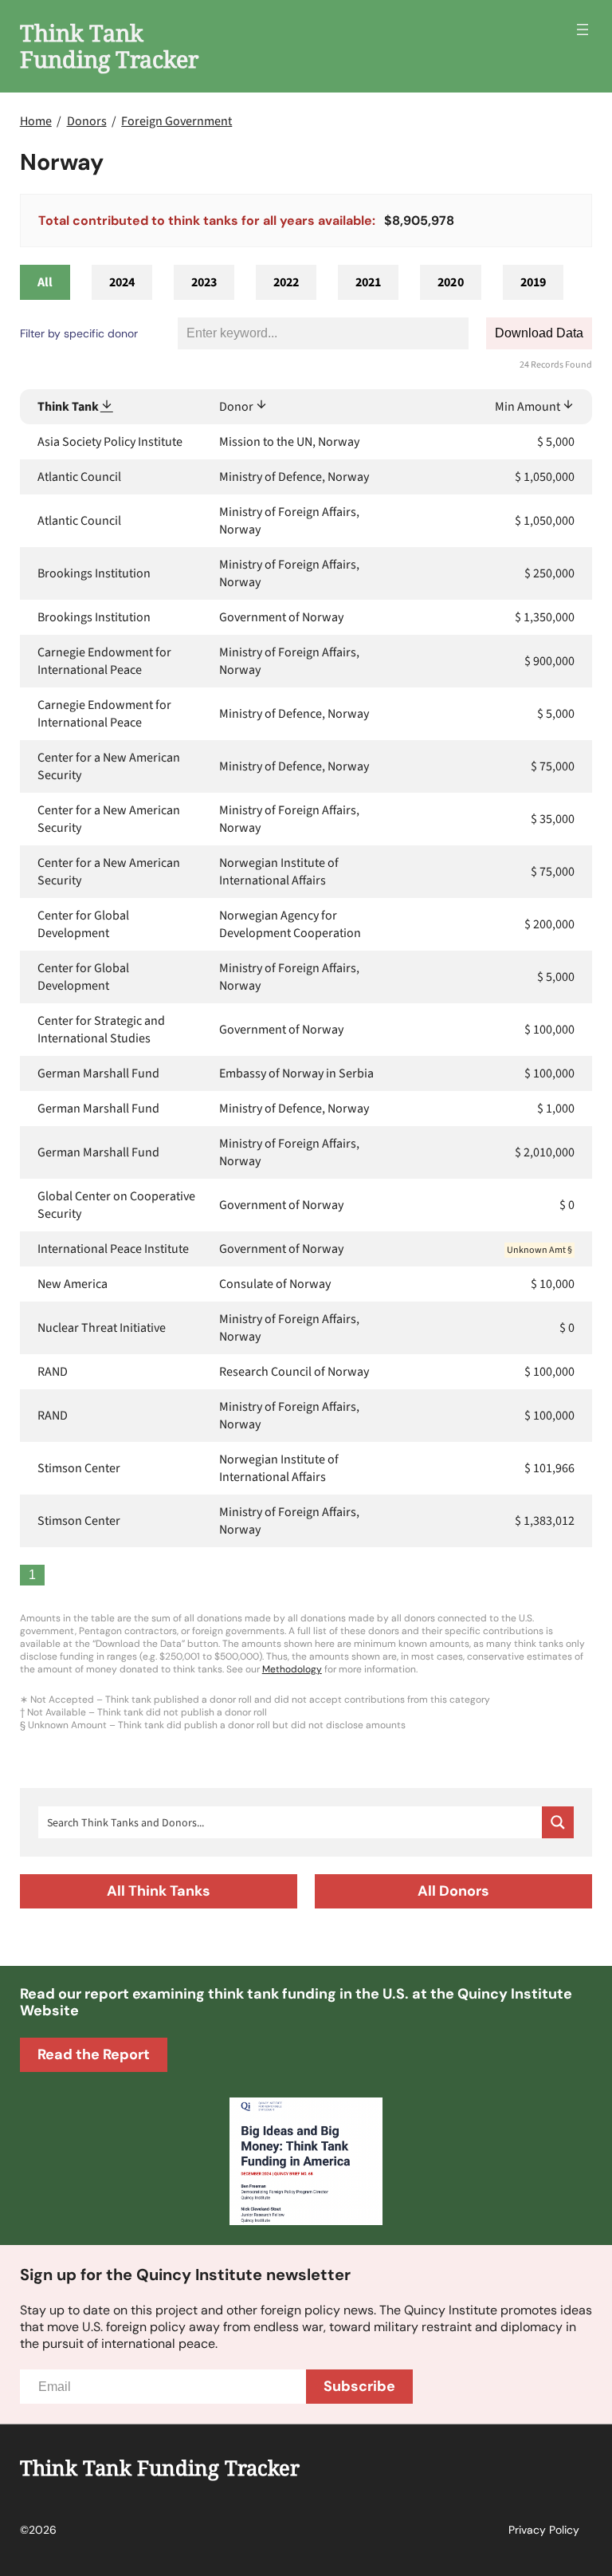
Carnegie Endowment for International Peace (104, 661)
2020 (450, 282)
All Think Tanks (159, 1891)
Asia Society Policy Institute (110, 442)
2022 (286, 282)
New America (73, 1284)
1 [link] (32, 1575)
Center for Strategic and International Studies (101, 1030)
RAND (53, 1372)
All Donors (453, 1891)
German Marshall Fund (98, 1073)
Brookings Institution (94, 573)
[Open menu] (583, 30)
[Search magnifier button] (558, 1822)
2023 (204, 282)
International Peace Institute (113, 1249)
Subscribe (359, 2386)
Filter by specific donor (79, 333)
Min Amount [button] (528, 407)
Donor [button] (236, 407)
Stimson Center (79, 1468)
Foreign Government (177, 121)
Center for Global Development (83, 924)
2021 (368, 282)
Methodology (292, 1669)
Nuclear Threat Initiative (102, 1328)
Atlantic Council (79, 477)
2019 (533, 282)
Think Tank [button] (68, 407)
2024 (122, 282)
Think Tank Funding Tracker (109, 45)
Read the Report (94, 2054)
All (45, 282)
